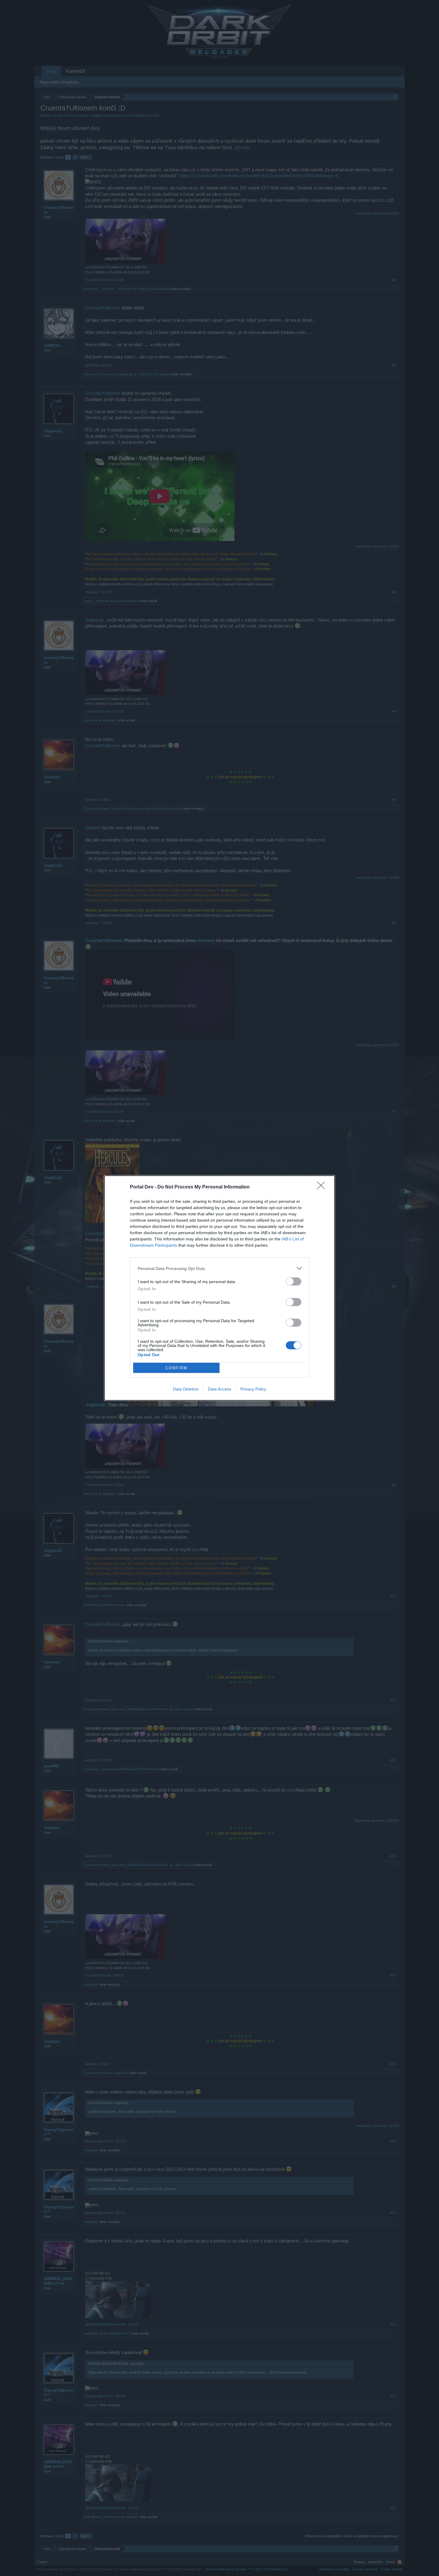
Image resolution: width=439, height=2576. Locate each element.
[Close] (323, 1187)
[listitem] (219, 1268)
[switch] (294, 1281)
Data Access (219, 1389)
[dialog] (219, 1288)
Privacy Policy (253, 1389)
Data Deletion (186, 1389)
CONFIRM (176, 1368)
